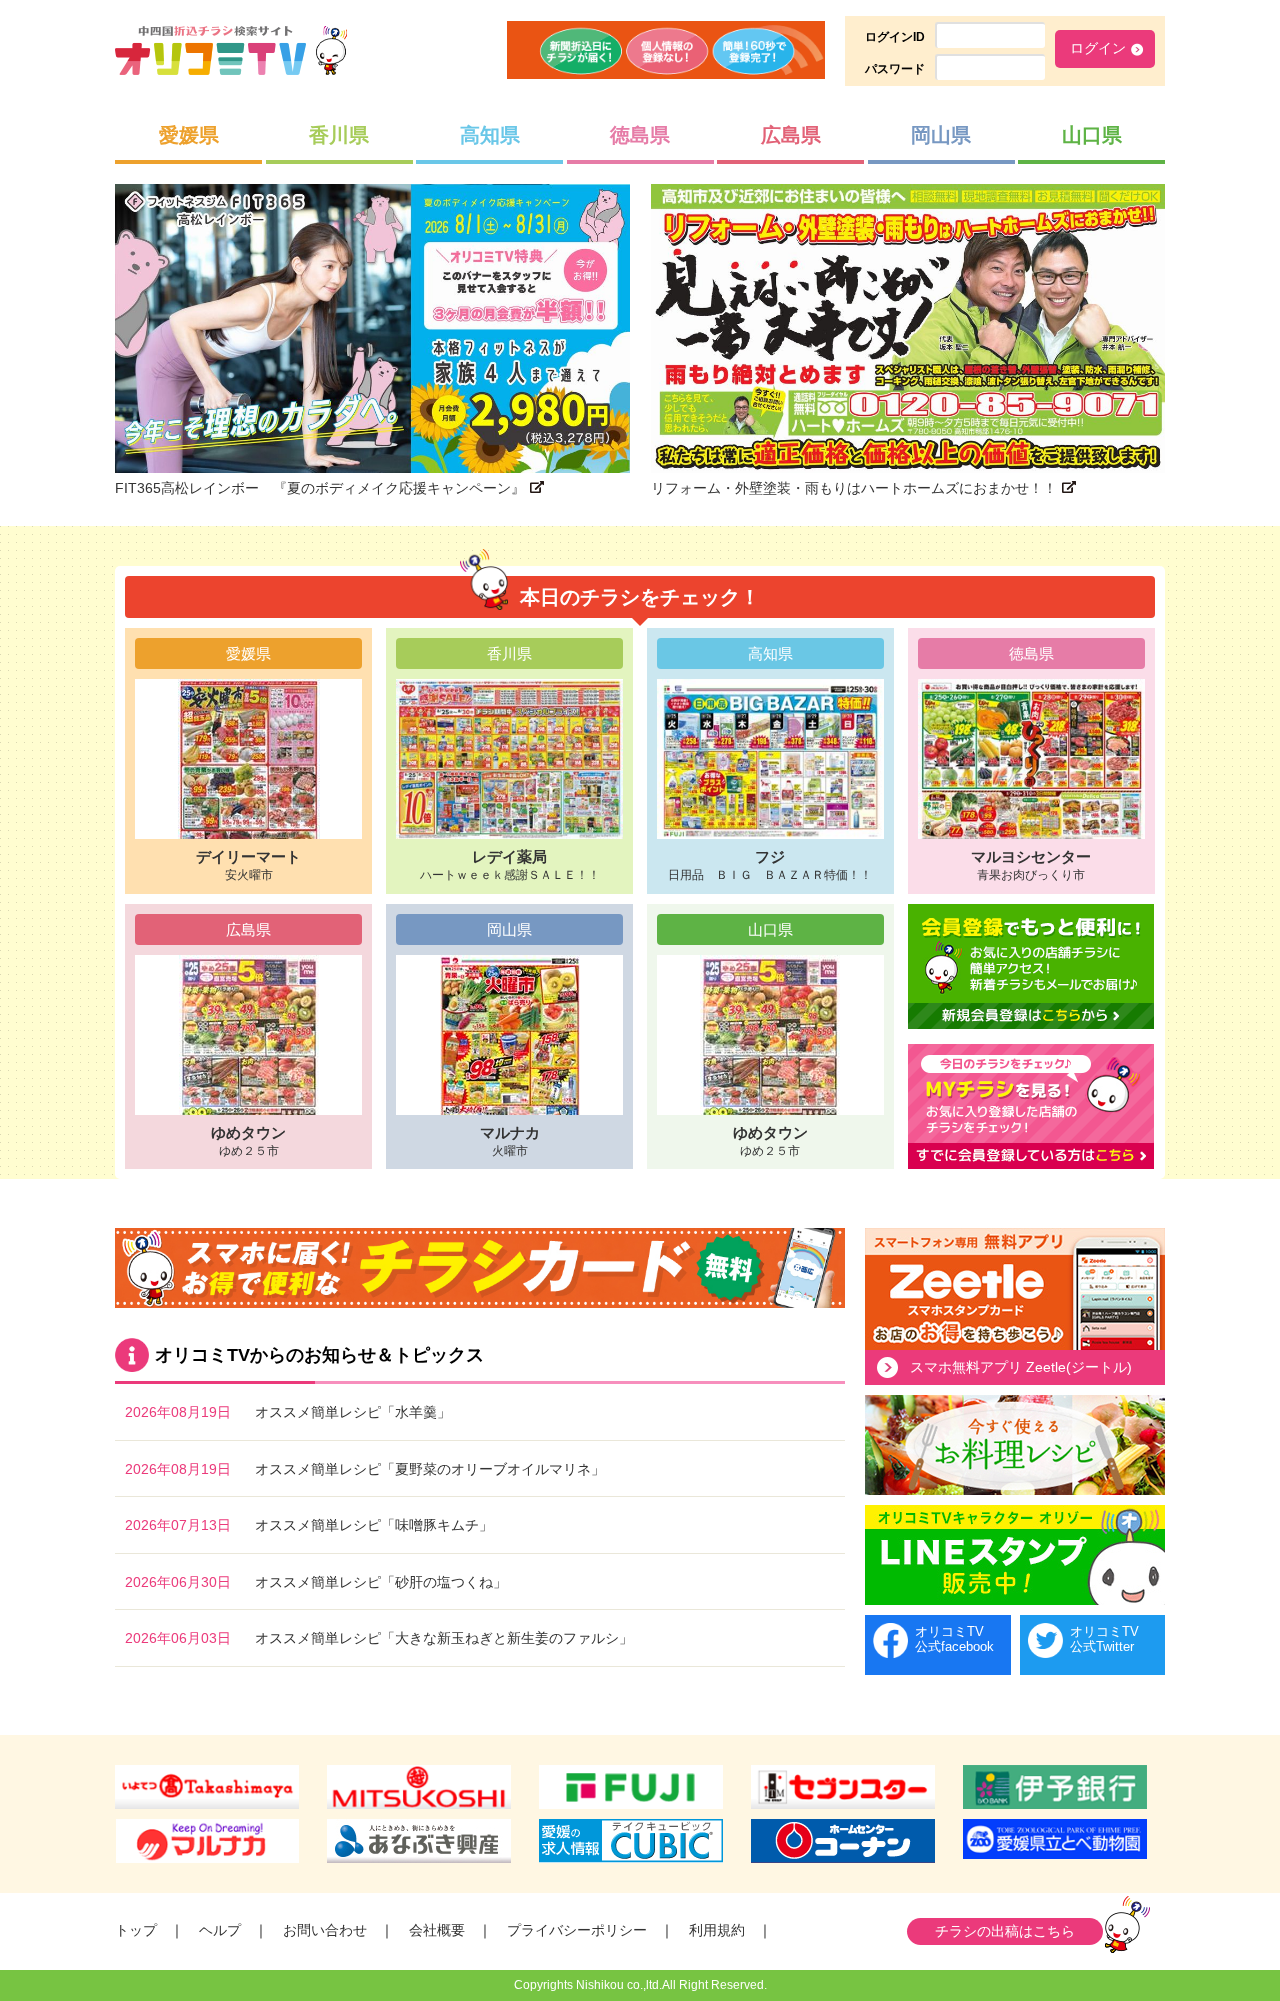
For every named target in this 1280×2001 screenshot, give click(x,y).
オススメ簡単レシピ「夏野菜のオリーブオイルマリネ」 (430, 1469)
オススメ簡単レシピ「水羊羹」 (353, 1412)
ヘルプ (220, 1930)
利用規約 (717, 1930)
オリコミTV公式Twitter (1104, 1639)
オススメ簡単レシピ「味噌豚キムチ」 (374, 1525)
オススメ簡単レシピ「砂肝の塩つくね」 (381, 1582)
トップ (136, 1930)
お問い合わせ (325, 1930)
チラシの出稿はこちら (1005, 1931)
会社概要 (437, 1930)
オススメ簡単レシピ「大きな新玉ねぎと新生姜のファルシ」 (444, 1638)
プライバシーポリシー (577, 1930)
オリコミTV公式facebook (954, 1639)
